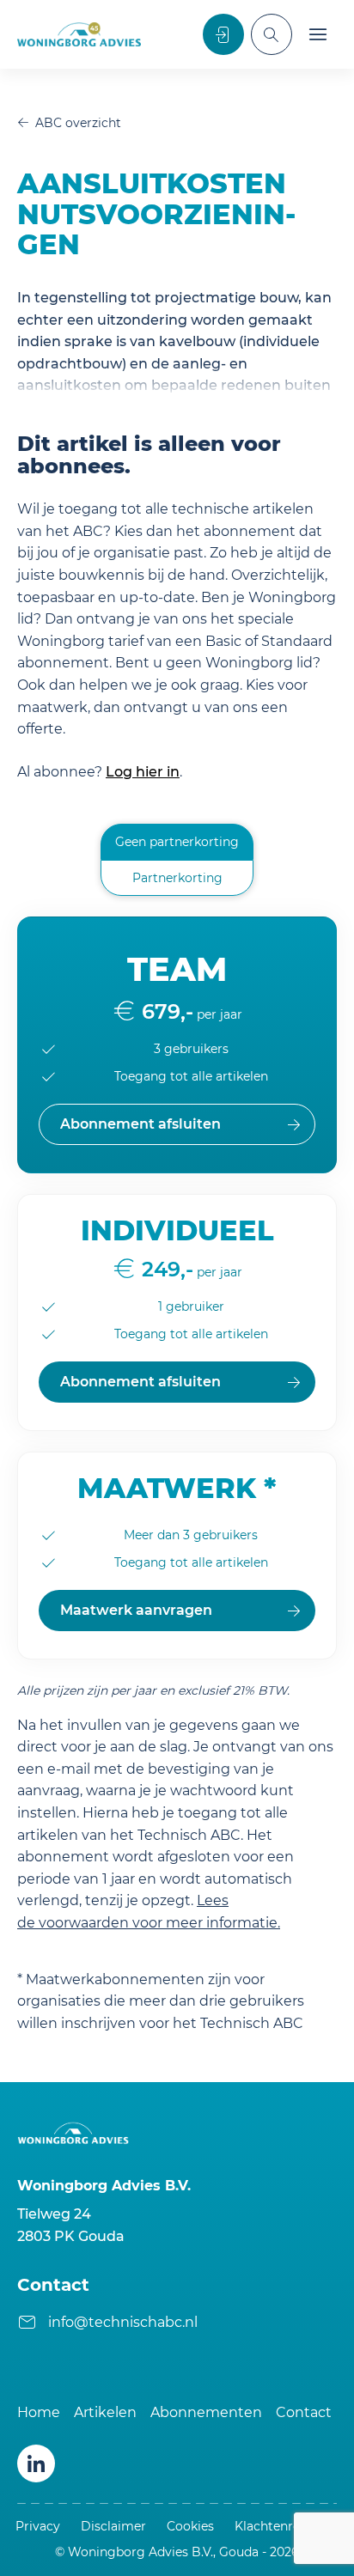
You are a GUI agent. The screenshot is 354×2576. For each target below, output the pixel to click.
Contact (304, 2412)
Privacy (38, 2526)
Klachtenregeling (287, 2526)
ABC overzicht (78, 123)
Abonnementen (206, 2412)
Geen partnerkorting (177, 842)
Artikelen (105, 2412)
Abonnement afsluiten (140, 1382)
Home (39, 2412)
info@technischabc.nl (123, 2322)
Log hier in (143, 772)
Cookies (190, 2526)
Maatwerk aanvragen (136, 1610)
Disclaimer (113, 2526)
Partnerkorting (177, 878)
